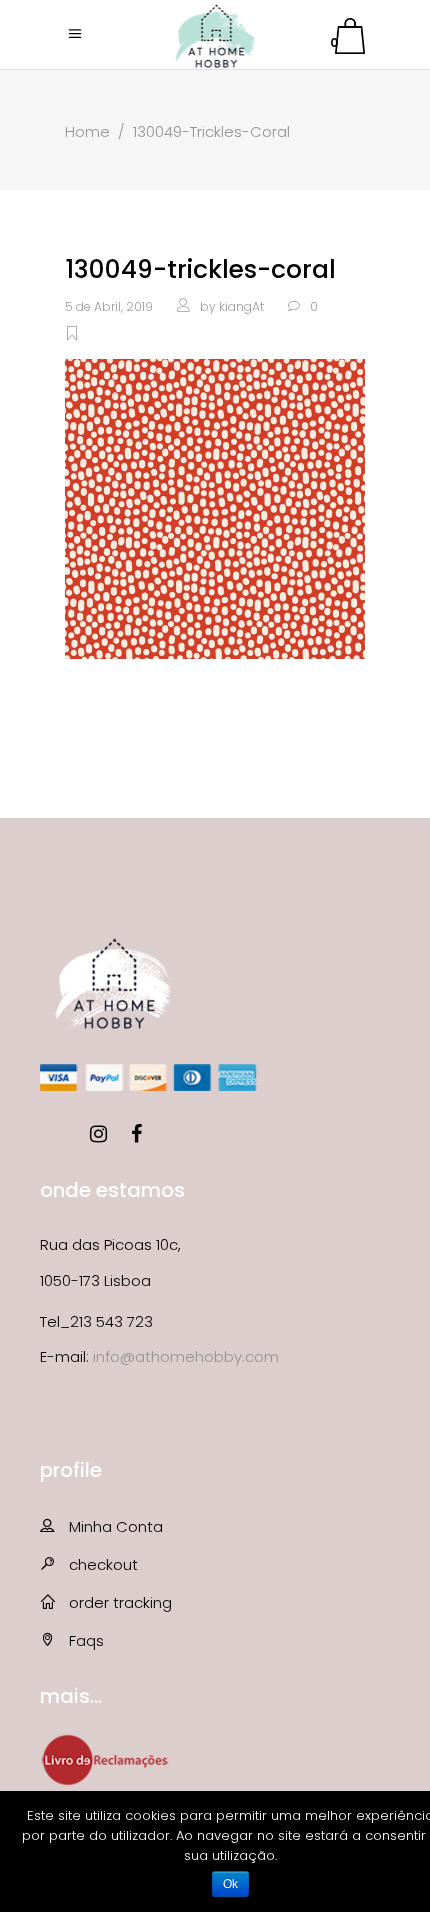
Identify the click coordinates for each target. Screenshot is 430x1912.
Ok (230, 1884)
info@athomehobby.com (186, 1356)
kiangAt (241, 306)
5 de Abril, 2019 (109, 306)
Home (87, 131)
